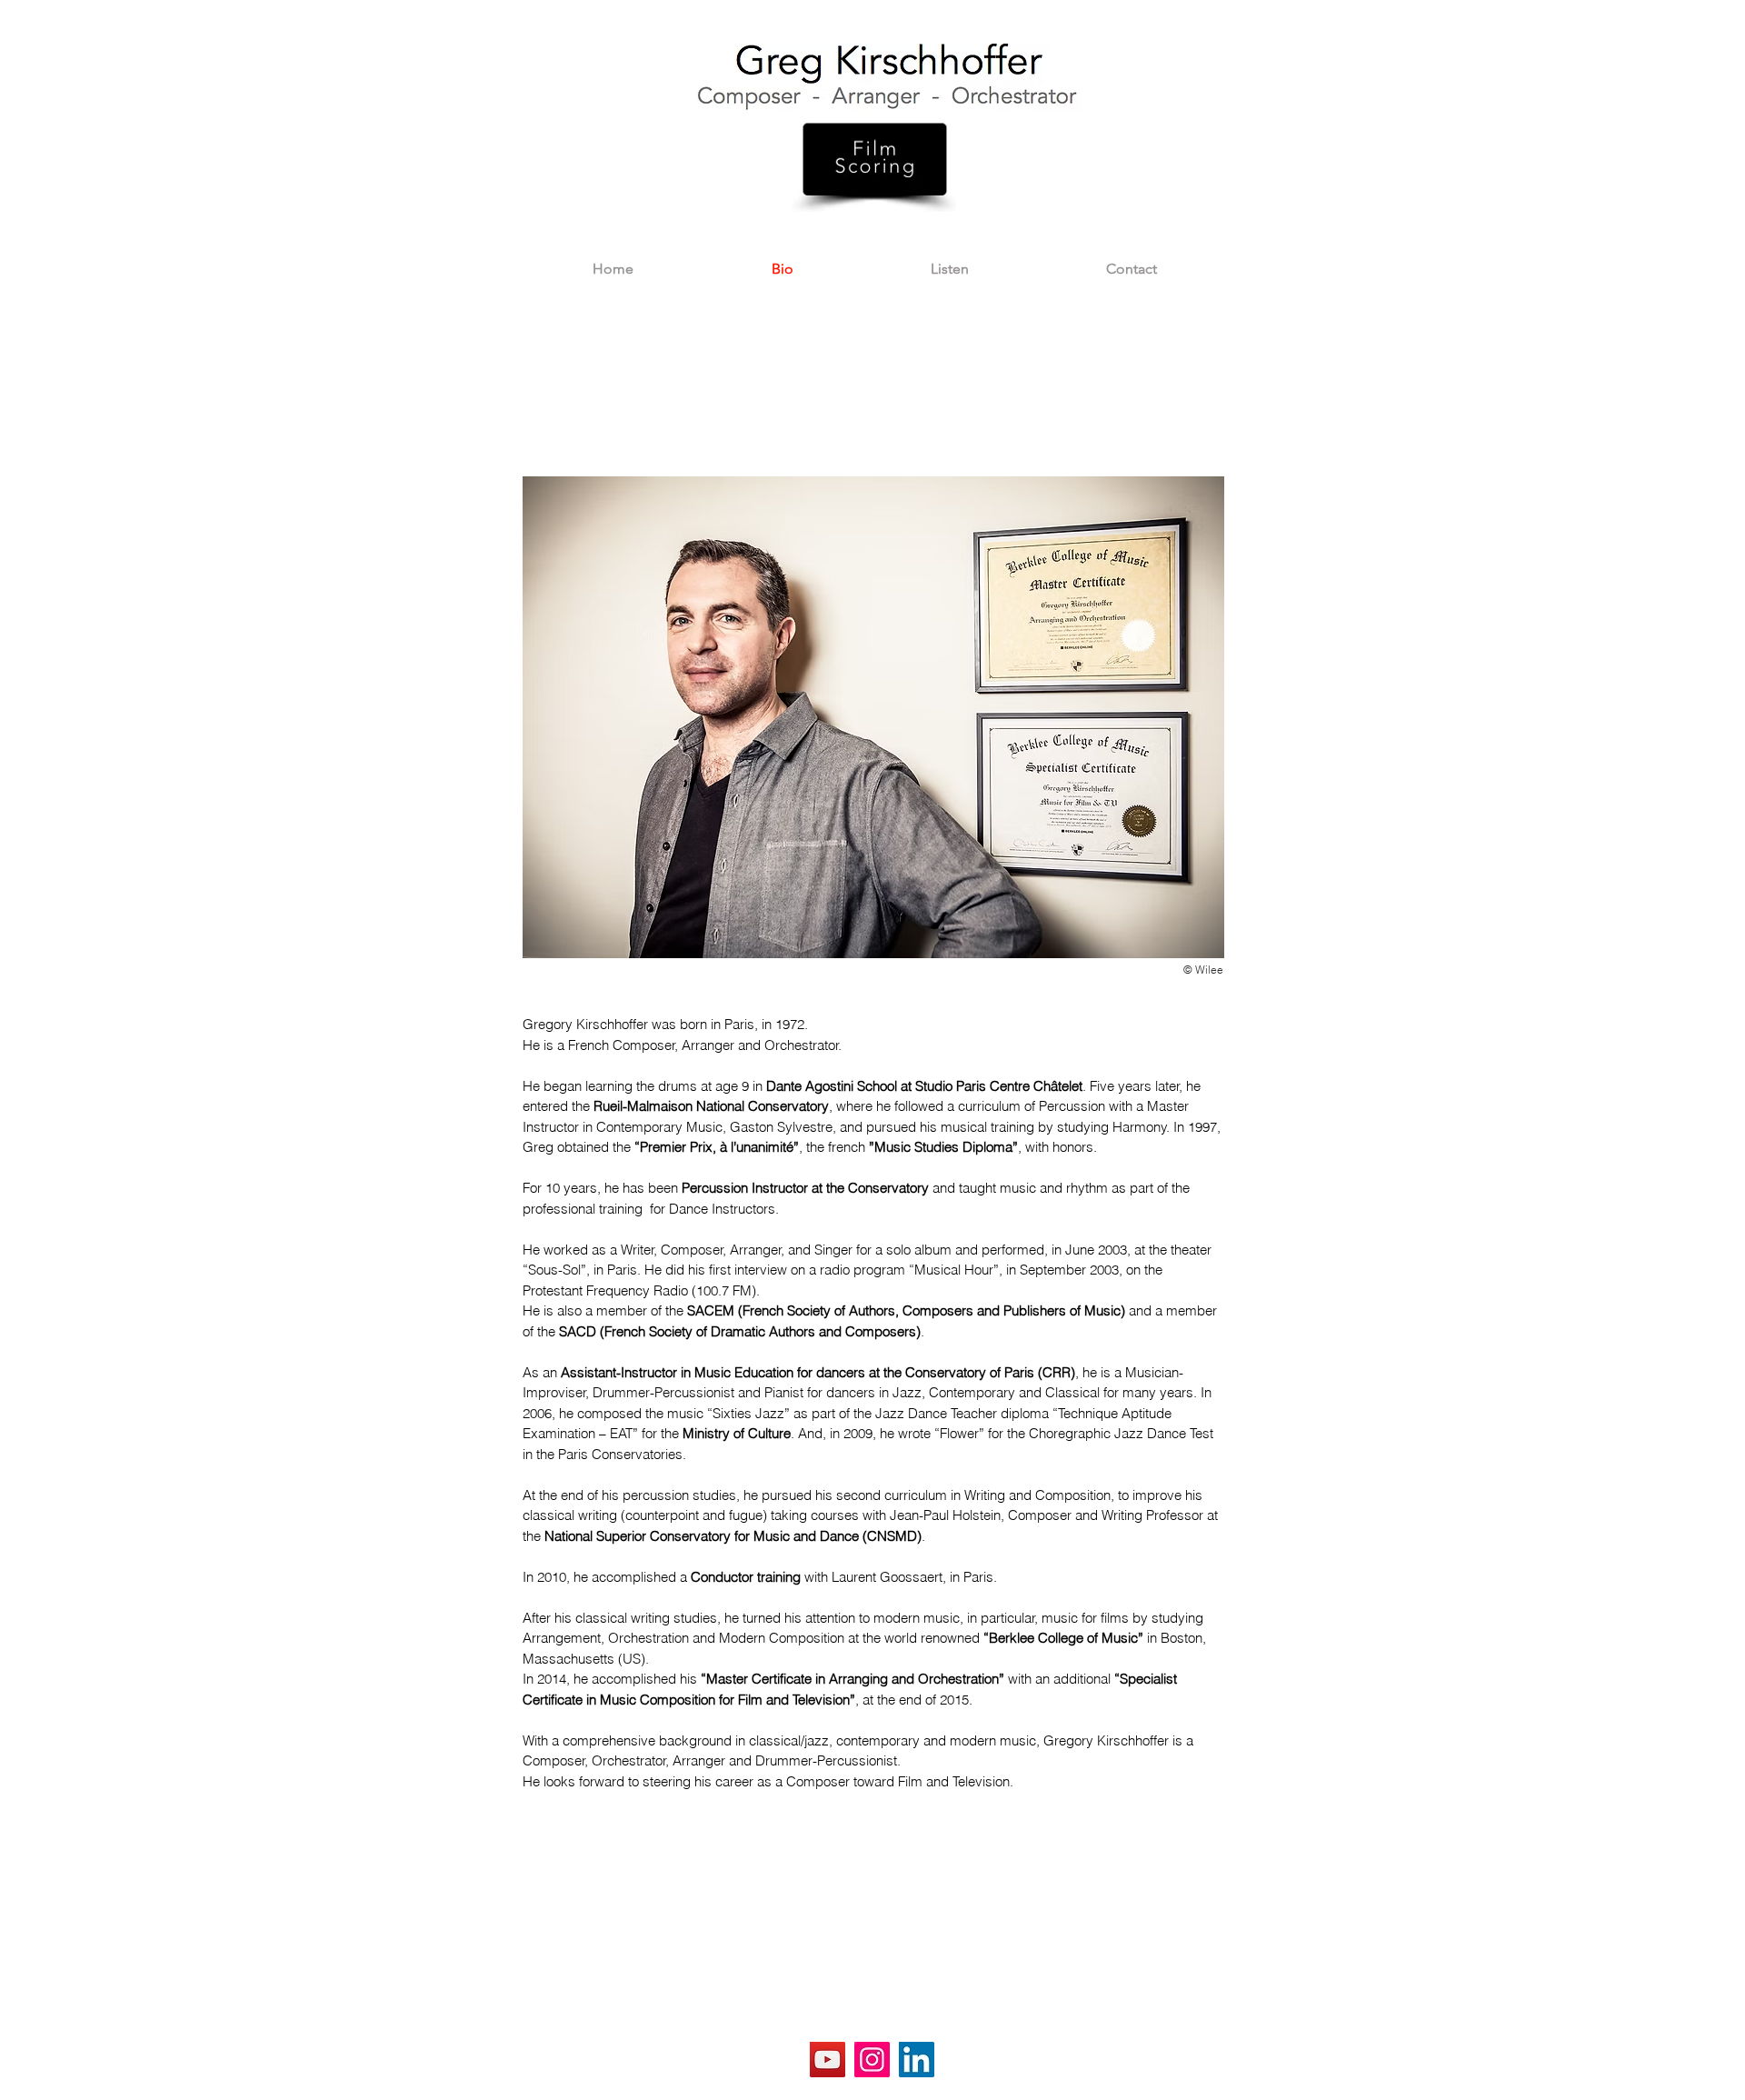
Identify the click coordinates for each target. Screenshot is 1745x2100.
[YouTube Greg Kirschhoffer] (828, 2060)
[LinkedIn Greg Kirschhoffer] (917, 2060)
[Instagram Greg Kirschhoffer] (872, 2060)
